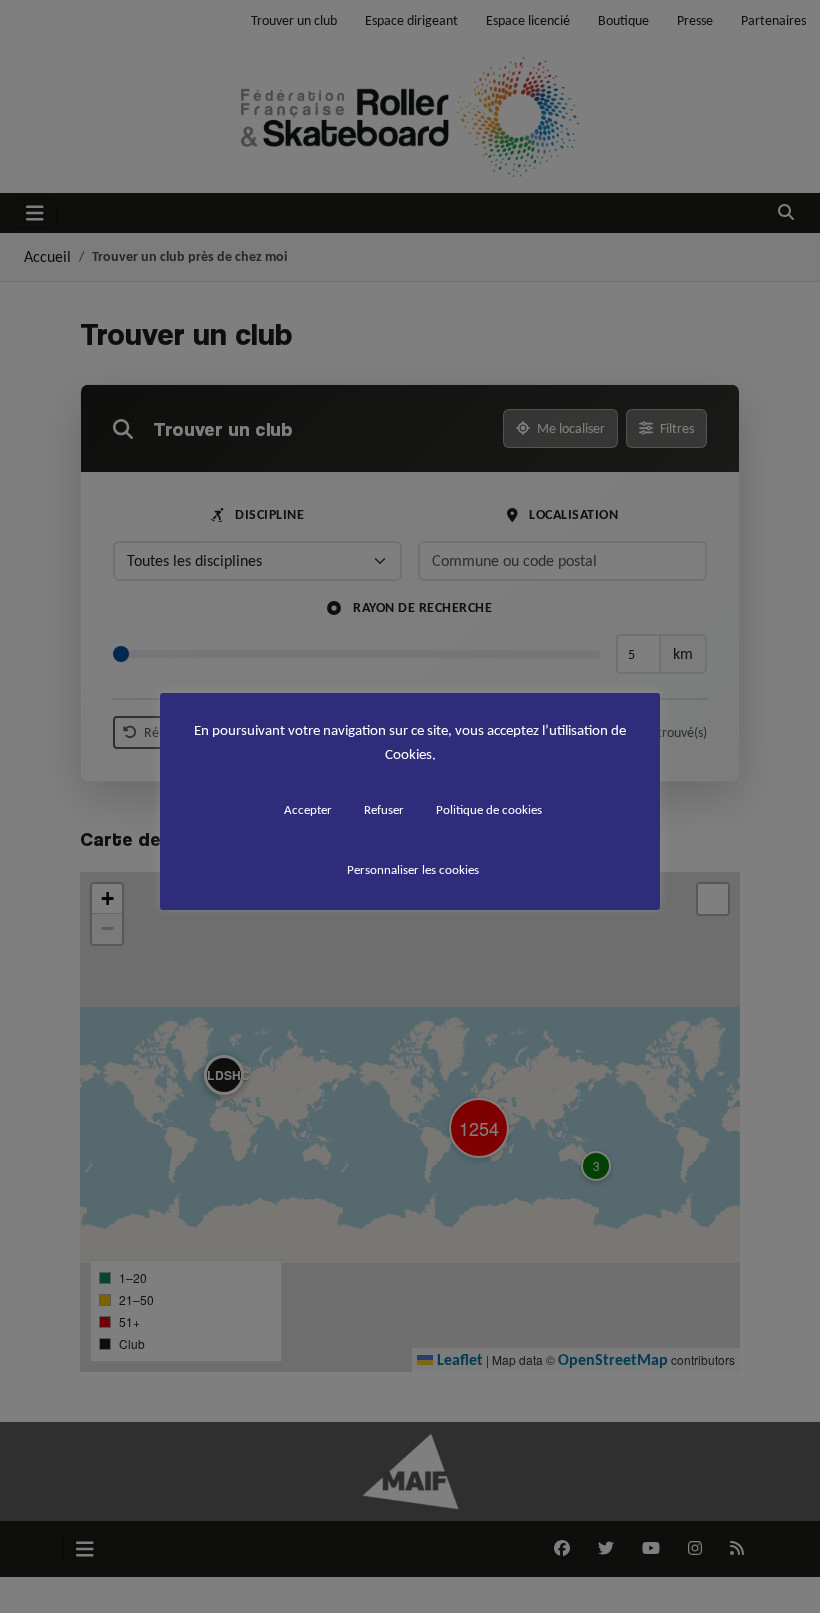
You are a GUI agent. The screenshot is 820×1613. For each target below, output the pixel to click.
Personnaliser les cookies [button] (413, 869)
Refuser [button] (384, 809)
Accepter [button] (308, 809)
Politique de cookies (489, 809)
